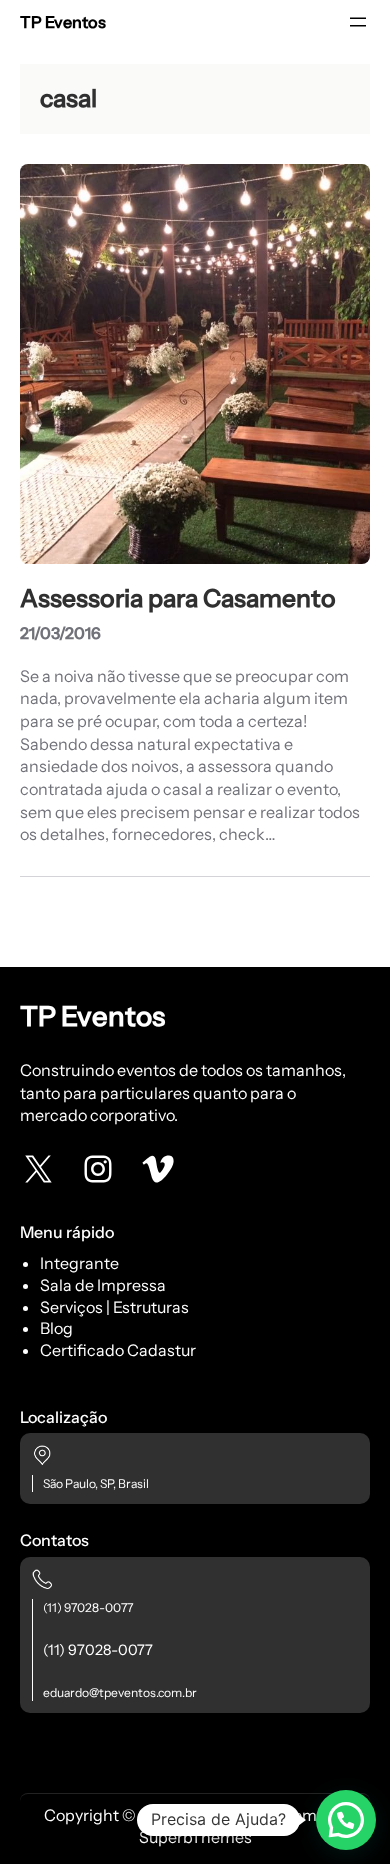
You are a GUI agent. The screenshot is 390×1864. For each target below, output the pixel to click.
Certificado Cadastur (118, 1350)
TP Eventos (63, 22)
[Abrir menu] (358, 22)
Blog (56, 1328)
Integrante (79, 1263)
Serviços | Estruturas (114, 1307)
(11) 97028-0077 (88, 1607)
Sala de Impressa (103, 1285)
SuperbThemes (195, 1837)
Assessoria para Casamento (178, 598)
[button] (346, 1820)
